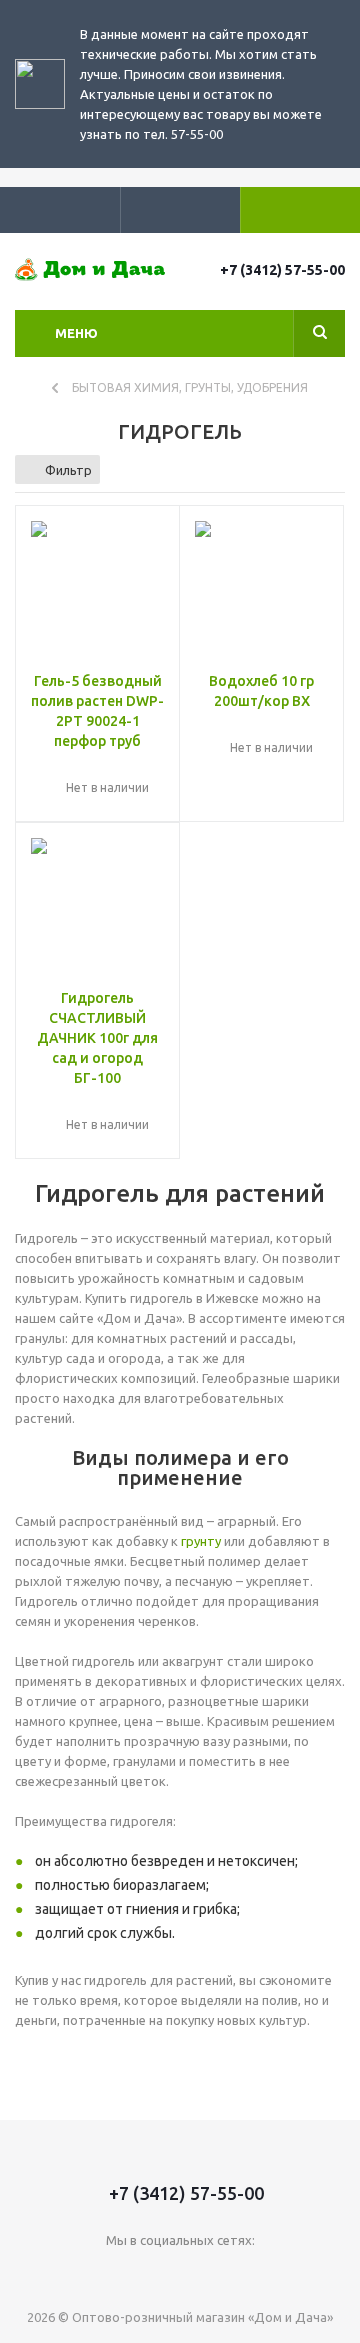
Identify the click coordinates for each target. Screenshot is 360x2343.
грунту (201, 1541)
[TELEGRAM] (180, 2273)
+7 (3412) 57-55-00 (282, 270)
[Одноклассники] (221, 2273)
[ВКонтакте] (139, 2273)
